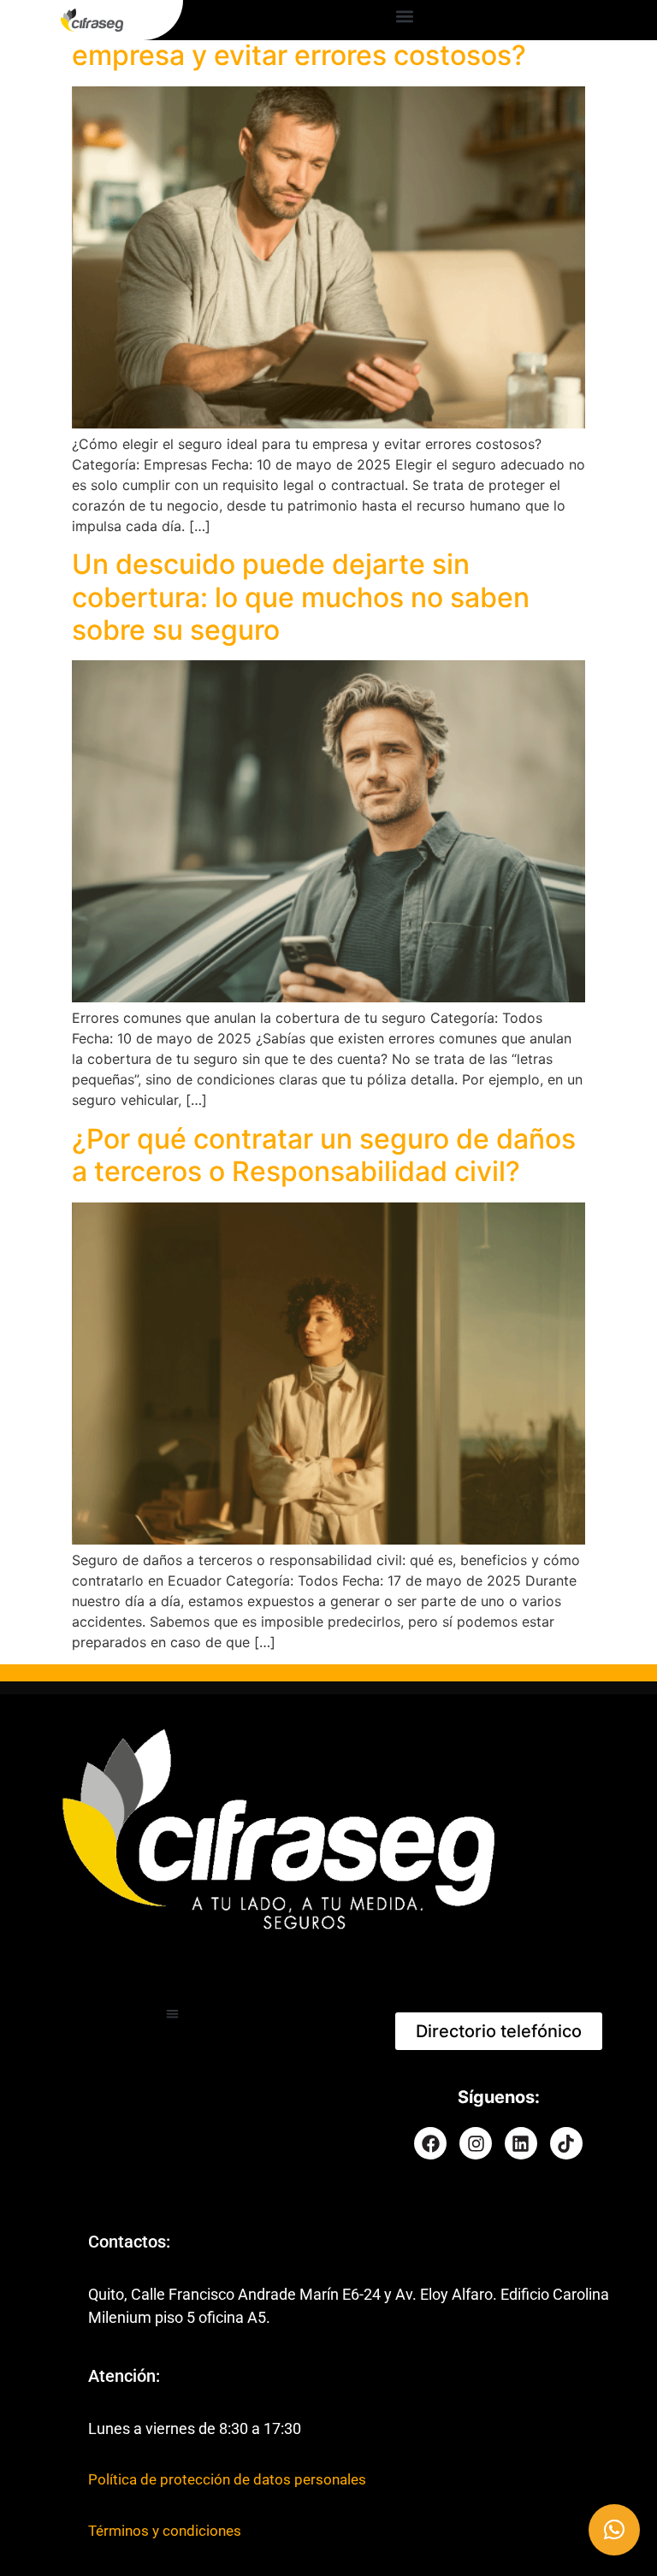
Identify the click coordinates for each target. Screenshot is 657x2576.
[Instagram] (476, 2143)
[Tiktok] (566, 2143)
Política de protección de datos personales (227, 2479)
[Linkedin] (521, 2143)
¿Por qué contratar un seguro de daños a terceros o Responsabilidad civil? (324, 1155)
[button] (405, 16)
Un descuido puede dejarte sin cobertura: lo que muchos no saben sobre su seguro (301, 597)
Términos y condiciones (165, 2531)
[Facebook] (430, 2143)
